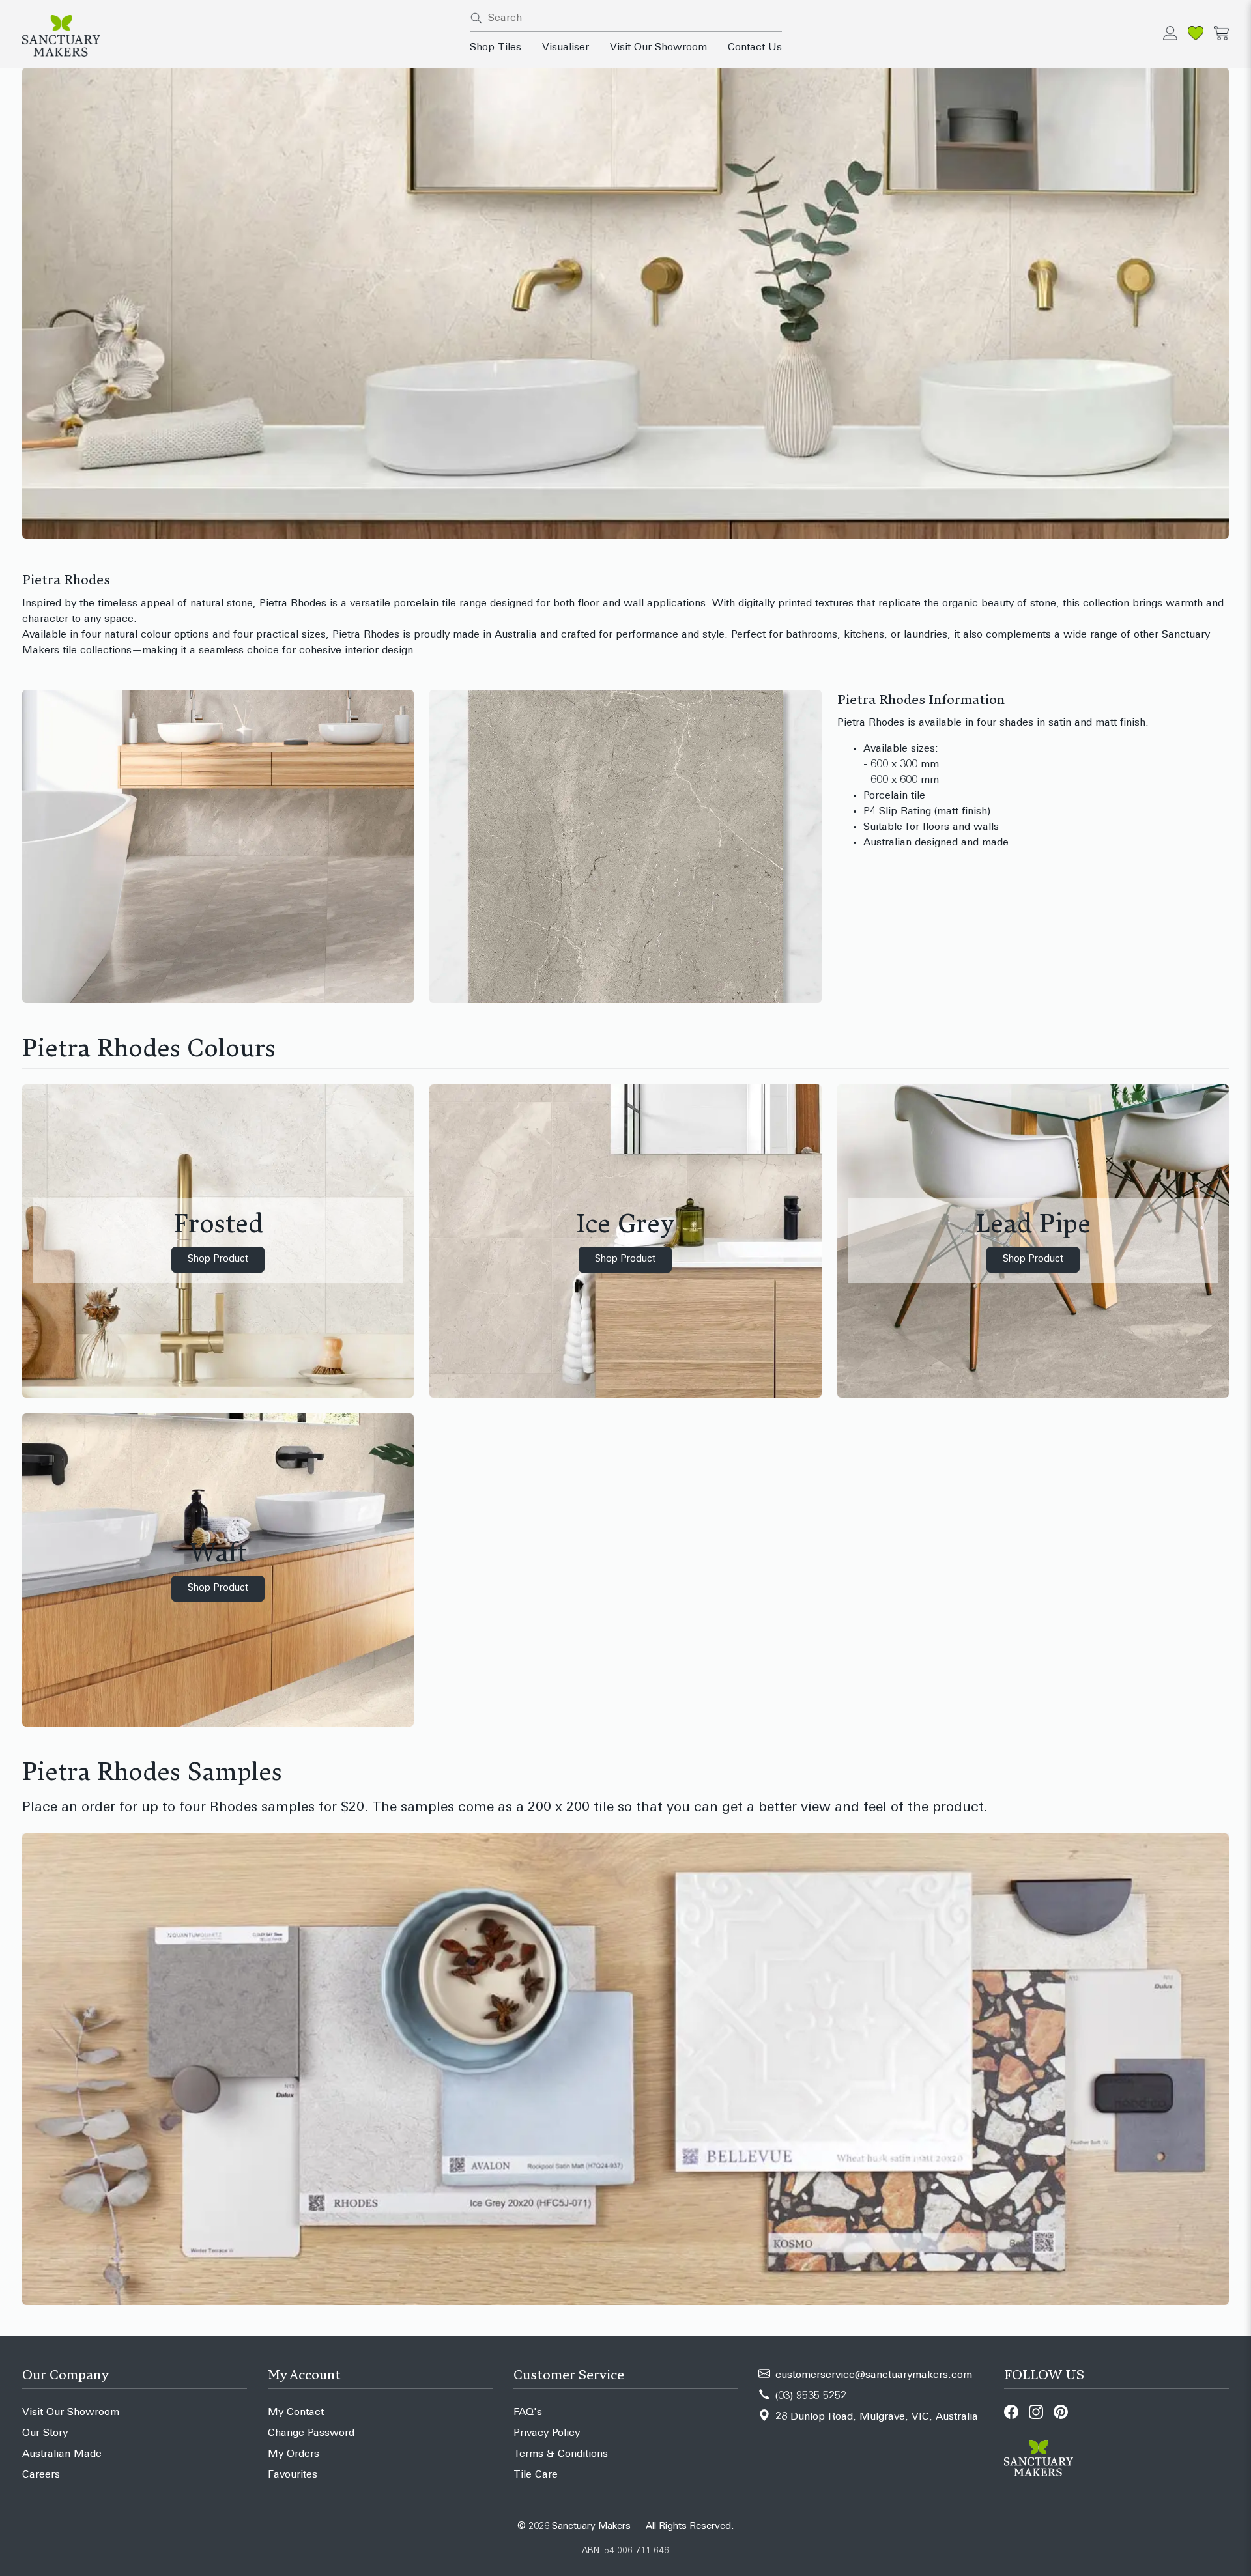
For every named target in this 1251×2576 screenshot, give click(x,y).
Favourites (293, 2475)
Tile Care (536, 2475)
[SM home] (238, 36)
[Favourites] (1196, 33)
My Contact (296, 2413)
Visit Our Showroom (658, 48)
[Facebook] (1011, 2412)
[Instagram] (1036, 2412)
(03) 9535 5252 (811, 2396)
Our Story (45, 2433)
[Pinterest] (1061, 2412)
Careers (41, 2475)
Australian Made (62, 2454)
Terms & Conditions (561, 2454)
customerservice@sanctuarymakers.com (874, 2375)
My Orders (294, 2454)
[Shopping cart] (1221, 33)
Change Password (311, 2433)
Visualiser (566, 48)
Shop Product (218, 1259)
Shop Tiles (496, 48)
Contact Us (755, 48)
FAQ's (528, 2413)
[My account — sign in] (1170, 33)
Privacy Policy (547, 2433)
